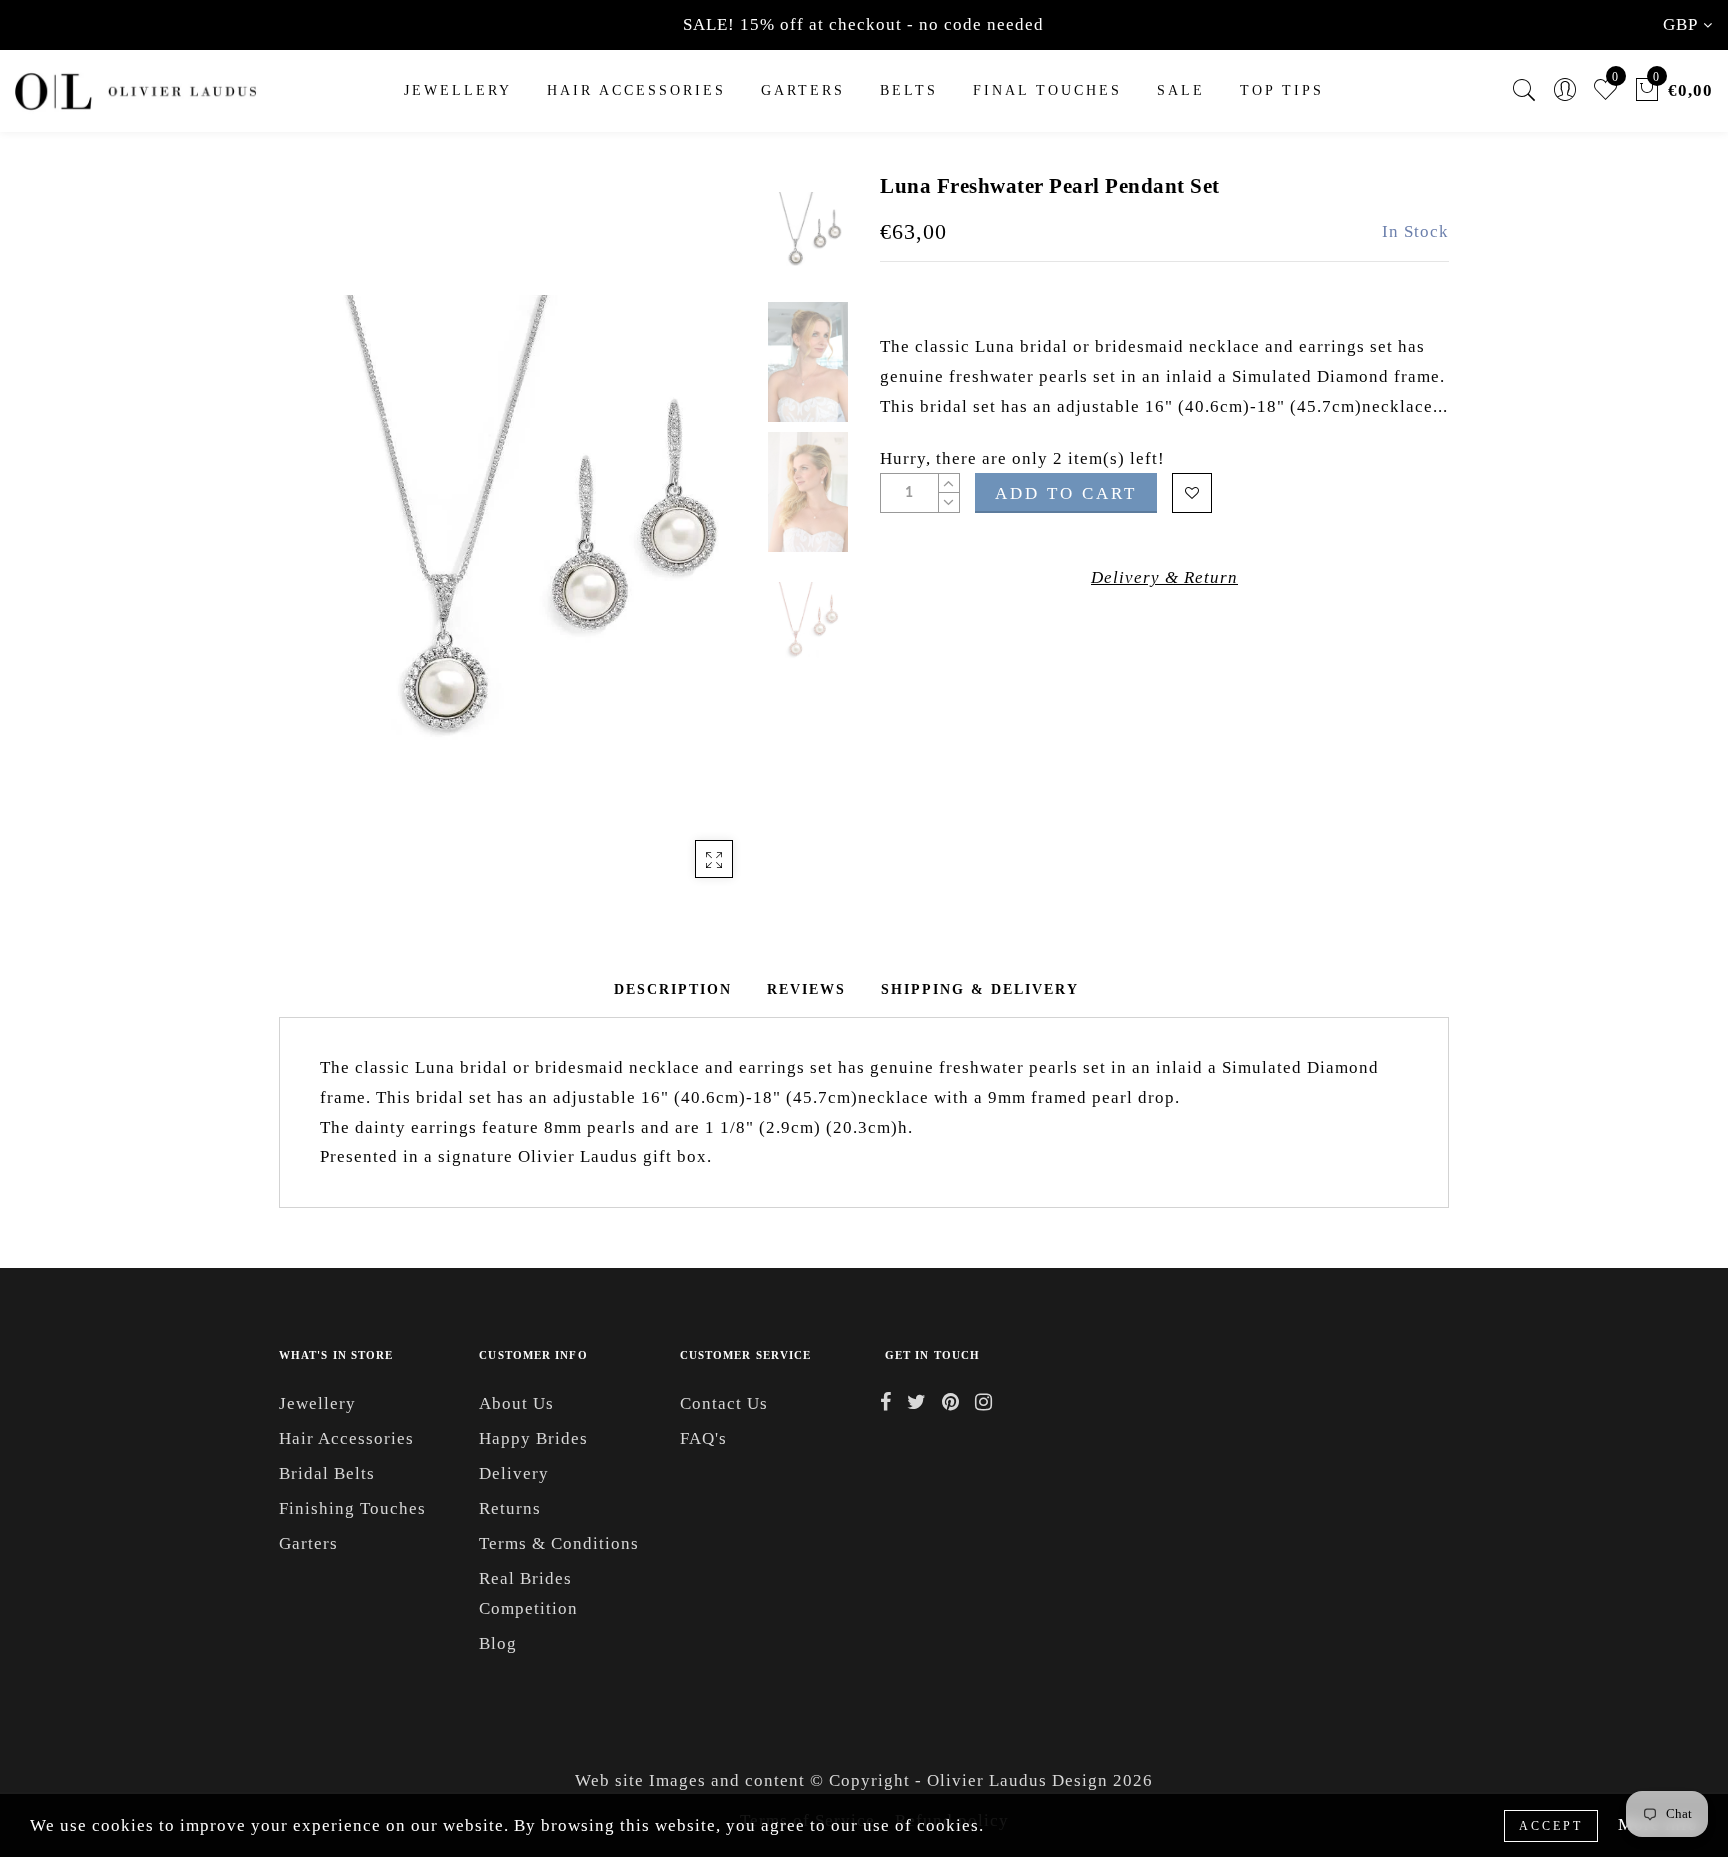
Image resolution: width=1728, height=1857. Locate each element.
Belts (909, 90)
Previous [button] (315, 546)
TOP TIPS (1282, 90)
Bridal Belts (327, 1473)
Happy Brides (533, 1438)
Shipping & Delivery (980, 989)
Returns (510, 1508)
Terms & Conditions (559, 1543)
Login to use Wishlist (1192, 493)
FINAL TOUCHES (1047, 90)
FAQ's (703, 1438)
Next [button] (696, 546)
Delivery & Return (1164, 577)
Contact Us (724, 1403)
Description (673, 989)
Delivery (514, 1473)
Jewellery (458, 90)
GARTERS (803, 90)
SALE (1181, 90)
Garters (308, 1543)
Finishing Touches (352, 1508)
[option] (518, 535)
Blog (498, 1643)
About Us (516, 1403)
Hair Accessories (636, 90)
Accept (1551, 1826)
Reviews (806, 989)
